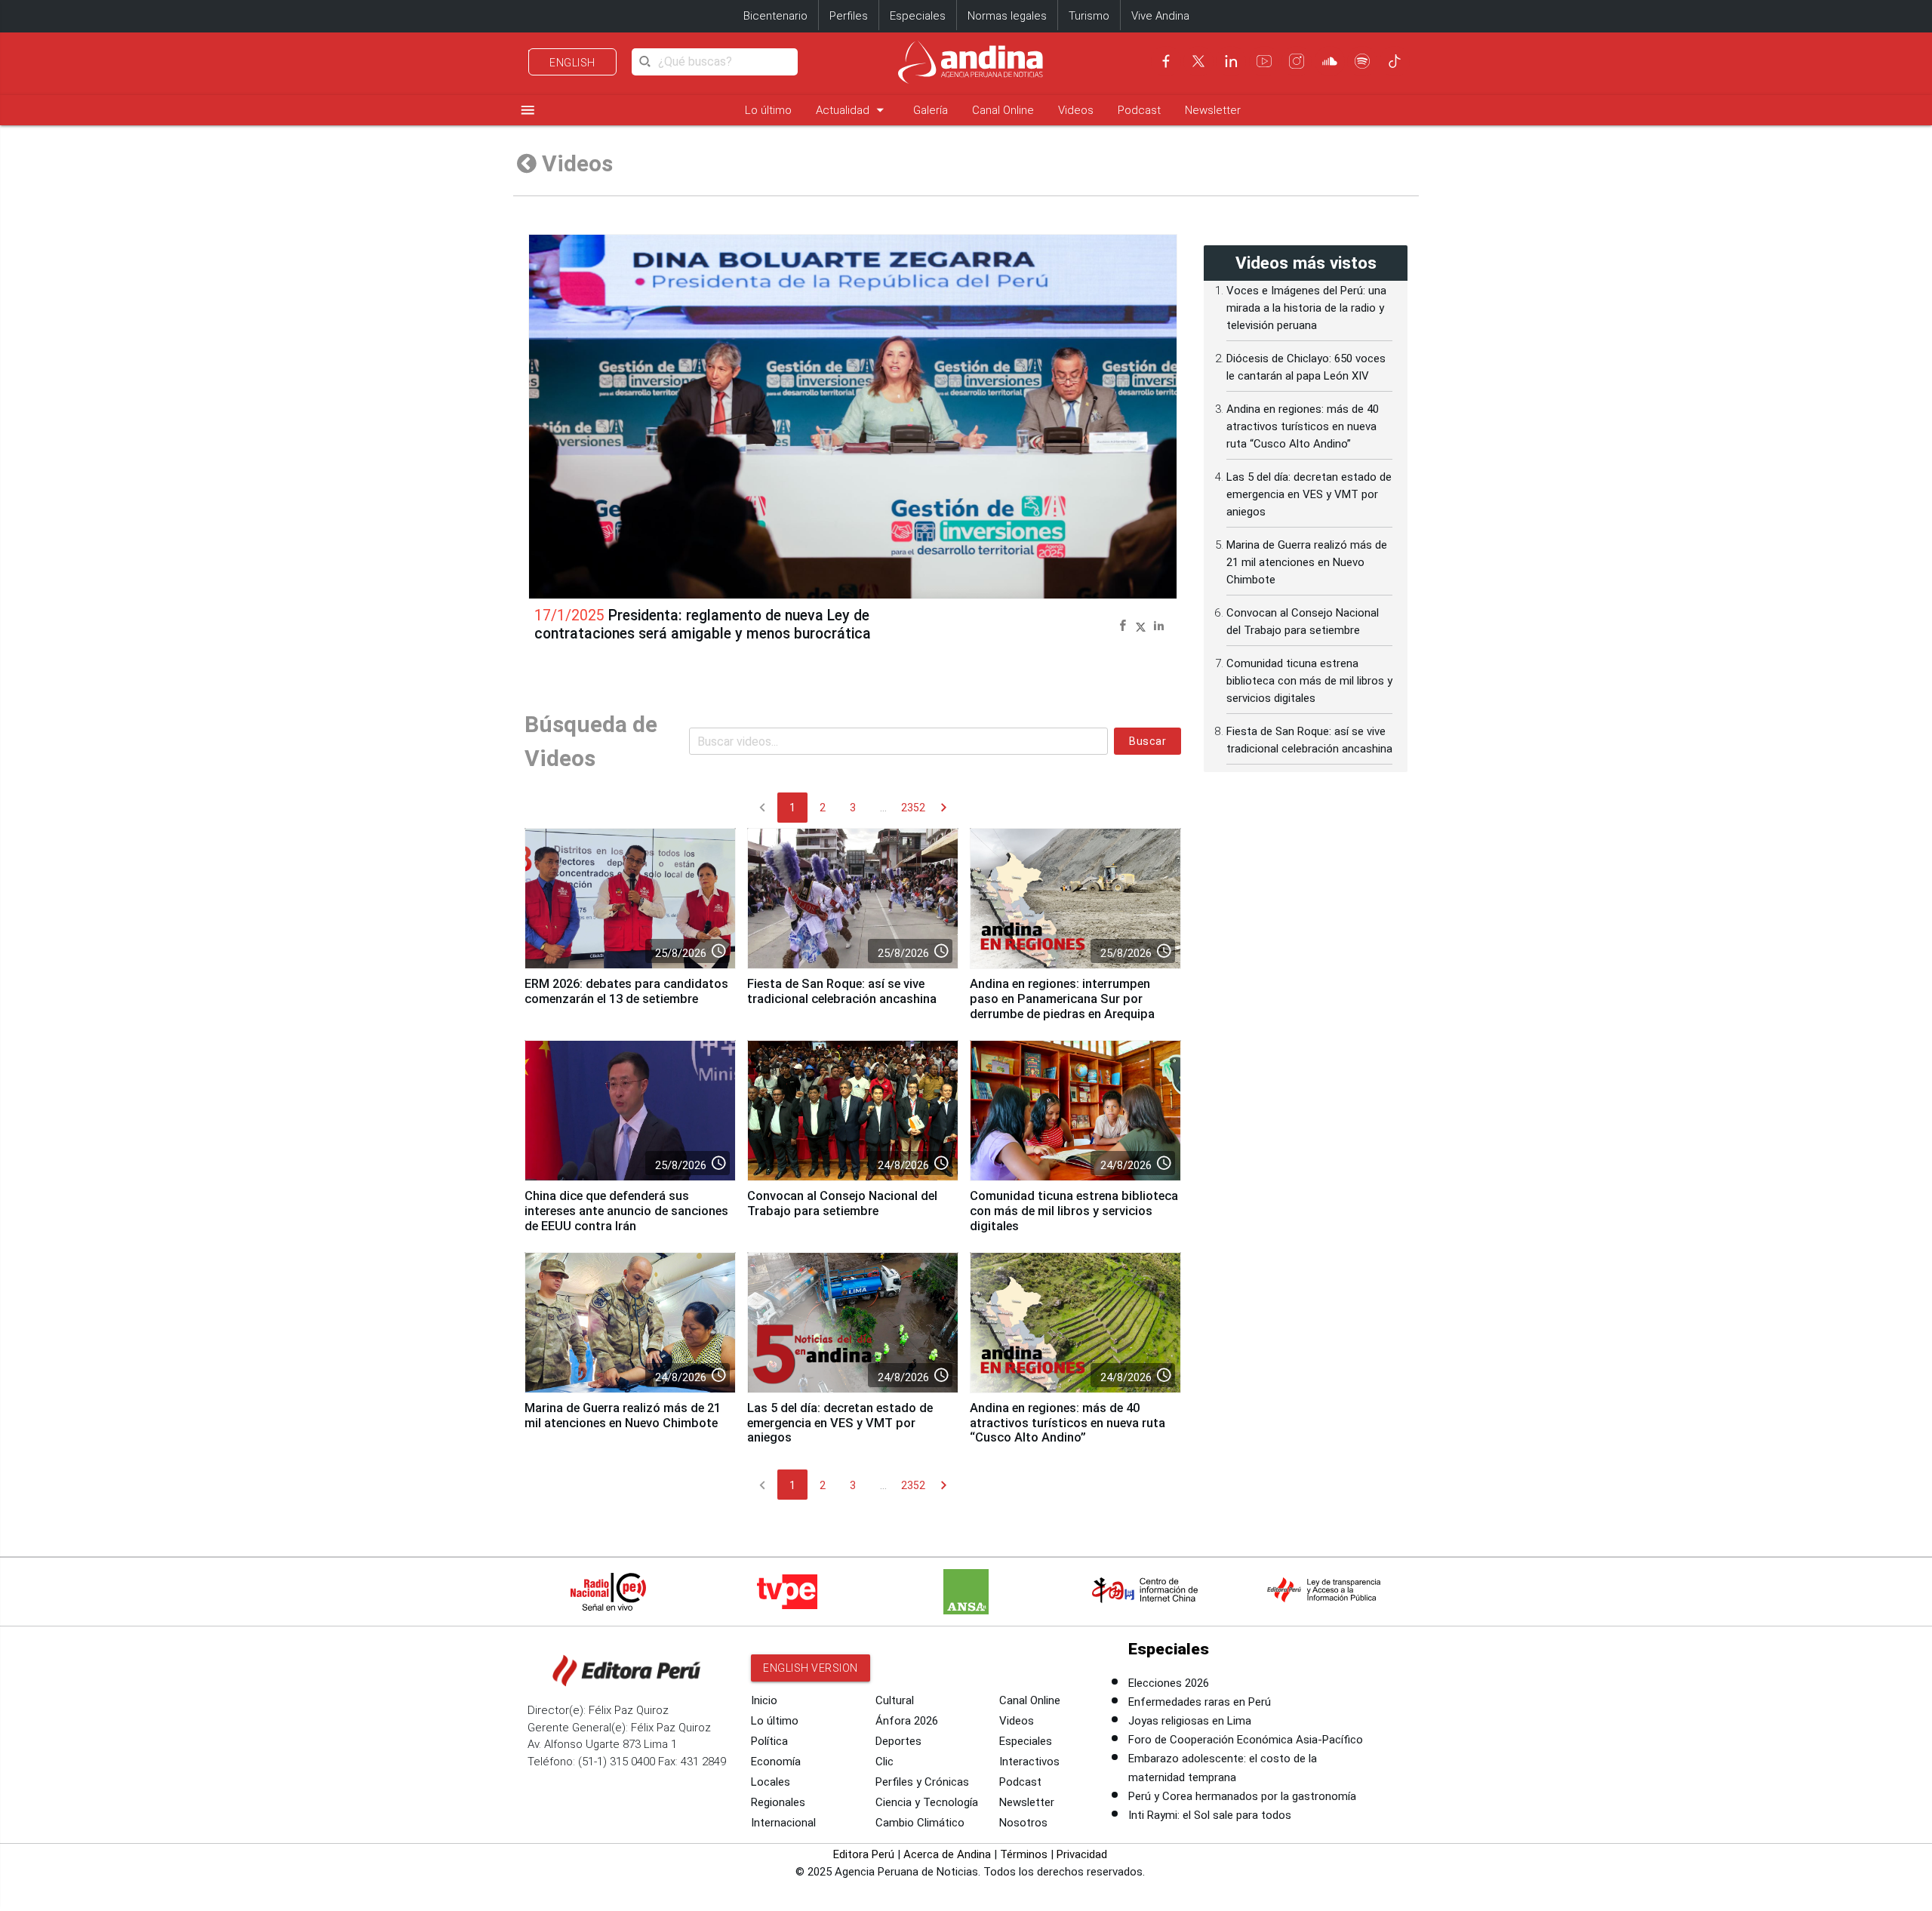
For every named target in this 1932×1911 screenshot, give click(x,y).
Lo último (768, 110)
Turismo (1089, 16)
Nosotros (1023, 1823)
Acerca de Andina (947, 1854)
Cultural (895, 1700)
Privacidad (1082, 1854)
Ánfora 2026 (907, 1721)
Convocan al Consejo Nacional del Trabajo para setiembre (842, 1203)
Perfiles (849, 16)
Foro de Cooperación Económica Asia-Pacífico (1246, 1740)
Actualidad (852, 110)
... (883, 808)
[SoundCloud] (1330, 61)
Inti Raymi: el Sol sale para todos (1210, 1815)
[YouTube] (1264, 61)
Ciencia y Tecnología (927, 1802)
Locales (771, 1782)
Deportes (898, 1741)
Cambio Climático (920, 1823)
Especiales (918, 16)
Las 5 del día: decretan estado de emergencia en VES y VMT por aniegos (840, 1423)
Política (769, 1741)
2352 (913, 808)
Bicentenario (775, 16)
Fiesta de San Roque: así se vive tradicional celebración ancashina (842, 991)
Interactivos (1029, 1762)
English (572, 63)
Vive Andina (1160, 16)
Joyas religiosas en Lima (1190, 1721)
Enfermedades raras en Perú (1200, 1702)
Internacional (783, 1823)
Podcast (1139, 110)
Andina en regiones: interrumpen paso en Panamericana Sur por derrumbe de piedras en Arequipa (1062, 999)
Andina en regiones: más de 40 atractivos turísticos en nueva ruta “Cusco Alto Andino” (1068, 1423)
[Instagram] (1297, 61)
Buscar (1148, 741)
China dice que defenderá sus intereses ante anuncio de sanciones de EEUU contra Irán (626, 1211)
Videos (1076, 110)
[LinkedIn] (1231, 61)
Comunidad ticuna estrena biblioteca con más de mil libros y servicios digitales (1074, 1211)
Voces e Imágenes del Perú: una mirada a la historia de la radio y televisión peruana (1306, 308)
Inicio (764, 1700)
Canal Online (1003, 110)
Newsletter (1213, 110)
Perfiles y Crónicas (922, 1782)
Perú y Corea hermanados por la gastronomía (1242, 1796)
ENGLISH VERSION (811, 1668)
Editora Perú (864, 1854)
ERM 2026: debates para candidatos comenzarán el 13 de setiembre (626, 991)
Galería (931, 110)
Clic (884, 1762)
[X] (1198, 61)
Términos (1024, 1854)
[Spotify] (1362, 61)
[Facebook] (1166, 61)
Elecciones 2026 (1169, 1683)
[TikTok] (1395, 61)
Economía (776, 1762)
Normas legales (1007, 16)
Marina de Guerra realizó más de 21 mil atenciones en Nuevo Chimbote (623, 1416)
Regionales (778, 1802)
